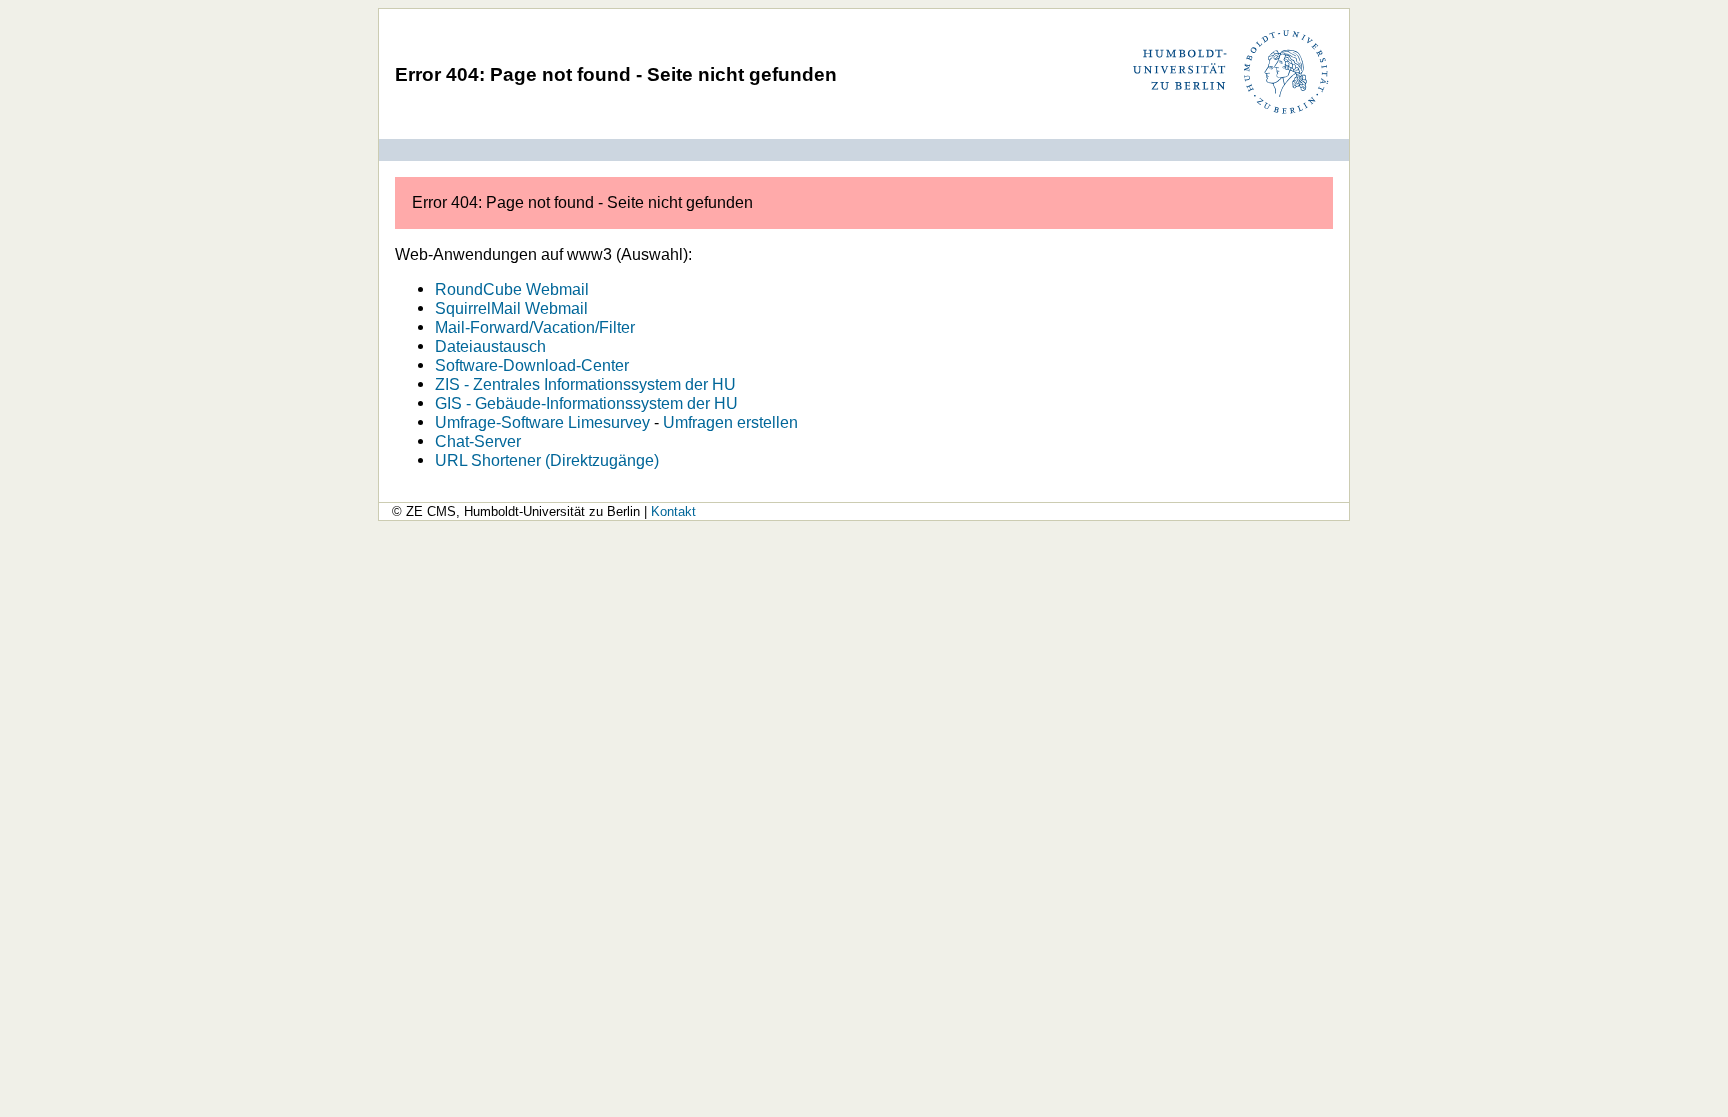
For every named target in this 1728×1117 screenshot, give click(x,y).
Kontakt (673, 511)
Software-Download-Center (532, 365)
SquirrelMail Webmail (511, 308)
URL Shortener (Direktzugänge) (547, 460)
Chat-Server (478, 441)
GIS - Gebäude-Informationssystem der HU (586, 403)
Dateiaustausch (490, 346)
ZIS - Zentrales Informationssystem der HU (585, 384)
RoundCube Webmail (512, 289)
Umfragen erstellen (730, 422)
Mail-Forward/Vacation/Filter (535, 327)
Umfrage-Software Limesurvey (542, 422)
